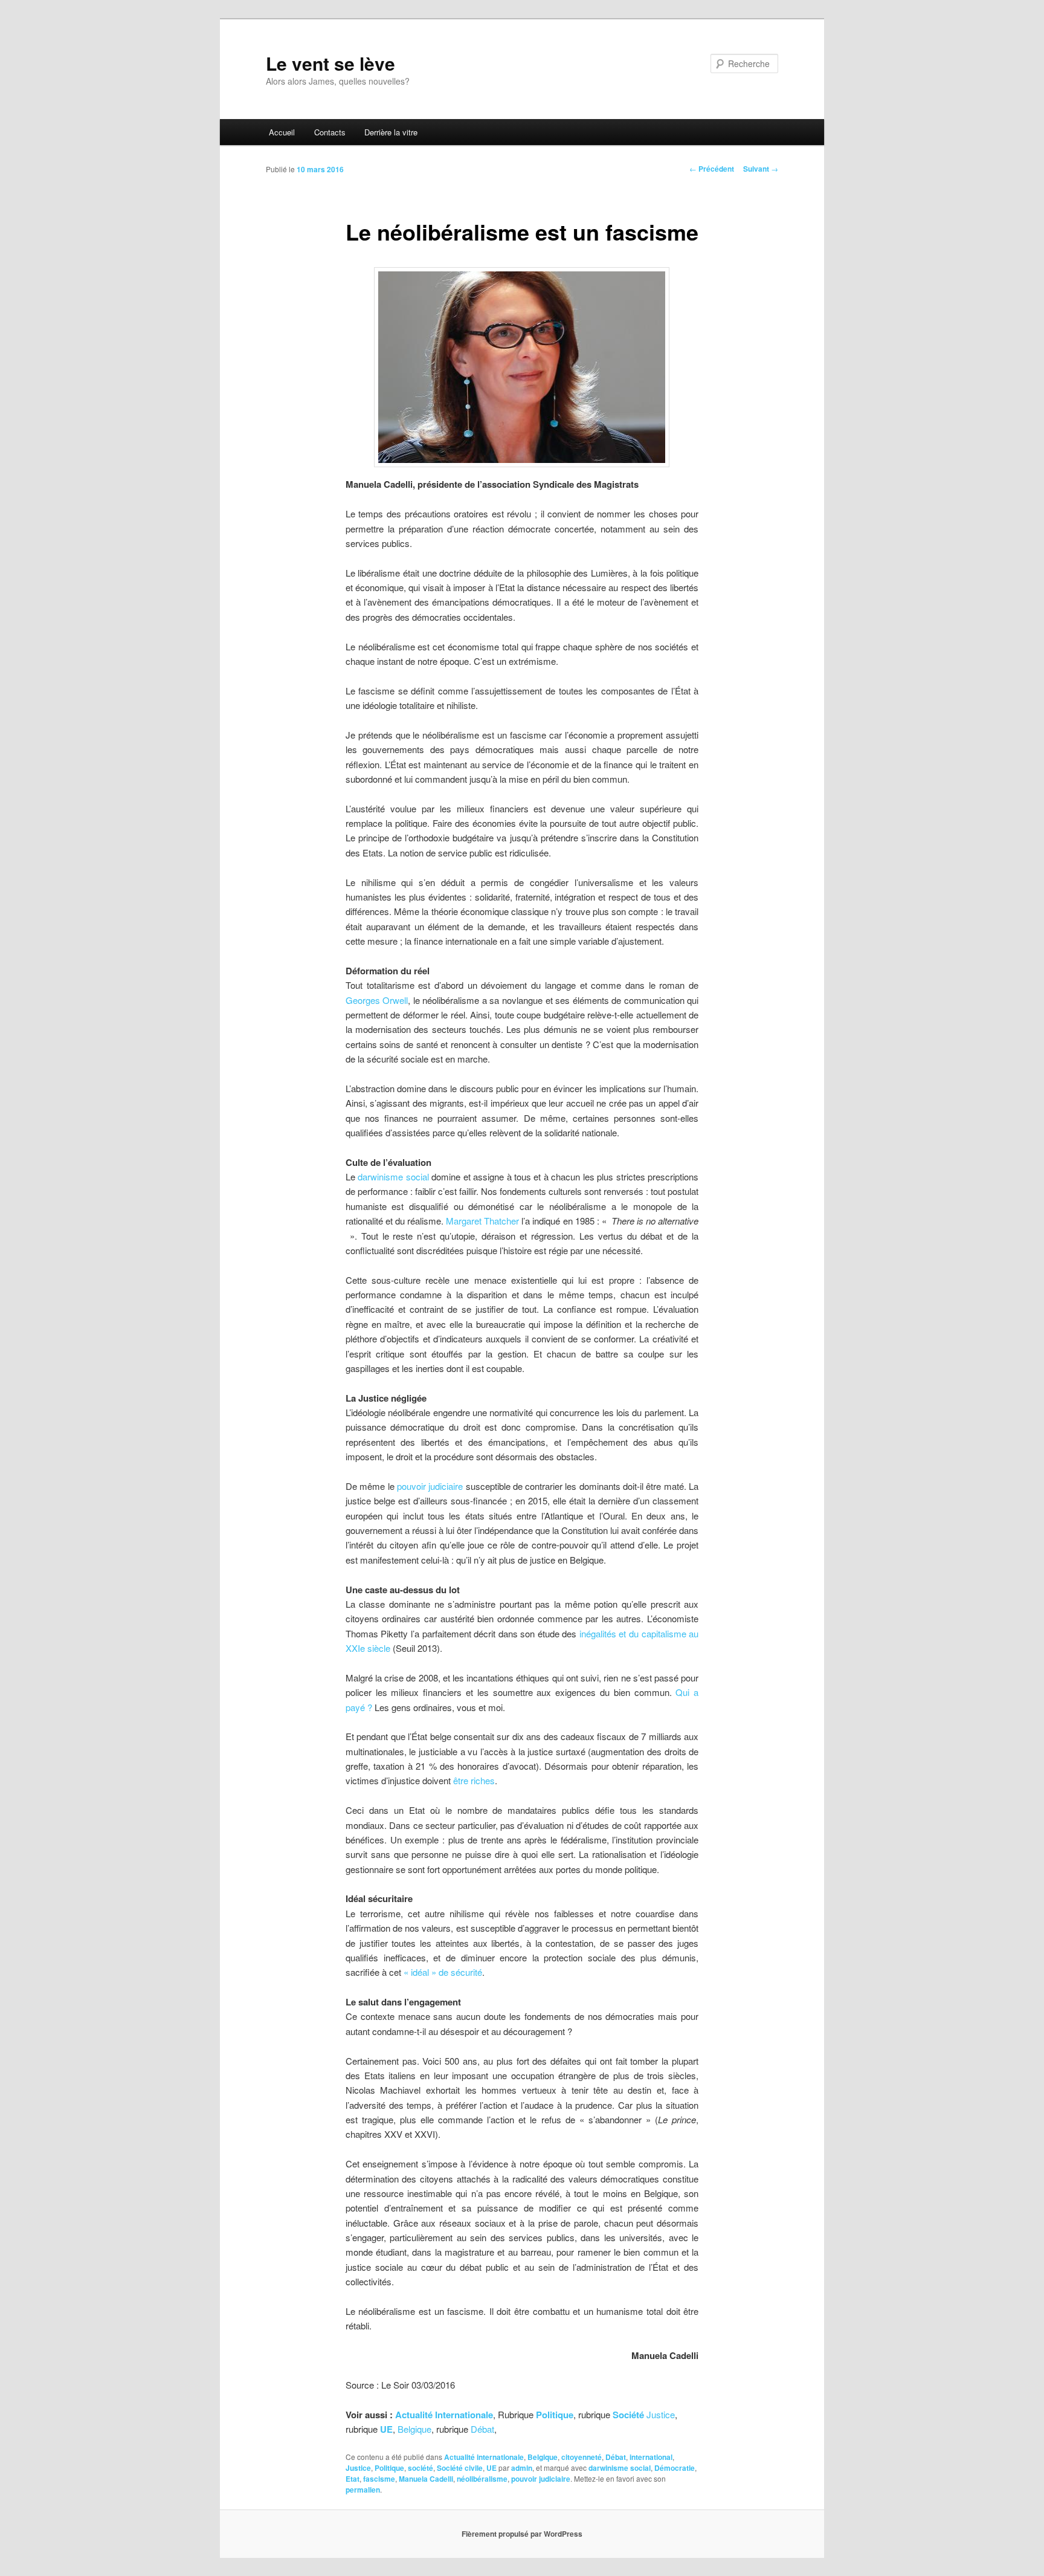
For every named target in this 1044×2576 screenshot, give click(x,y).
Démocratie (675, 2468)
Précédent (712, 169)
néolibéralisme (482, 2479)
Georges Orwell (377, 1000)
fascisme (379, 2479)
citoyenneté (582, 2457)
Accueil (282, 132)
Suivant (761, 169)
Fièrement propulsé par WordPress (522, 2534)
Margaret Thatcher (482, 1221)
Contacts (330, 132)
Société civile (460, 2468)
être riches (474, 1780)
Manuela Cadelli (426, 2479)
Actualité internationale (484, 2457)
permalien (363, 2490)
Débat (482, 2429)
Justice (661, 2414)
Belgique (414, 2429)
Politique (389, 2468)
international (651, 2457)
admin (522, 2468)
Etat (353, 2479)
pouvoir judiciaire (430, 1486)
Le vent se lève (330, 63)
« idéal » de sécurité (442, 1972)
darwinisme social (393, 1176)
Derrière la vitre (391, 132)
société (420, 2468)
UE (491, 2468)
